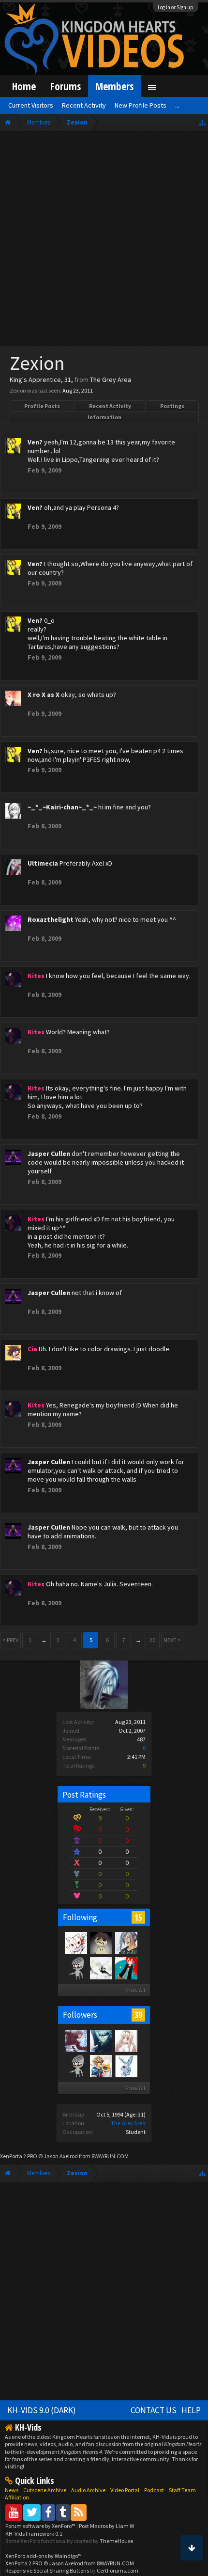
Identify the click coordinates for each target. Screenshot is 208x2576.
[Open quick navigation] (202, 122)
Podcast (154, 2490)
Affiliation (17, 2497)
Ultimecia (43, 863)
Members (114, 86)
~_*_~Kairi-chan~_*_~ (62, 807)
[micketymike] (101, 1968)
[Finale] (101, 1943)
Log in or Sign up (176, 7)
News (12, 2490)
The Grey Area (128, 2123)
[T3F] (75, 2066)
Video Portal (125, 2490)
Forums (66, 86)
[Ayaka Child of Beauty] (75, 2040)
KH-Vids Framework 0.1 (34, 2534)
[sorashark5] (101, 2066)
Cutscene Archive (45, 2490)
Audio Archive (88, 2490)
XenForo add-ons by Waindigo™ (44, 2556)
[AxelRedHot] (126, 2040)
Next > (172, 1640)
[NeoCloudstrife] (75, 1968)
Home (24, 86)
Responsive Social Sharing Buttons (47, 2570)
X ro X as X (44, 695)
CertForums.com (118, 2570)
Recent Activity (110, 406)
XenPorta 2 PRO (19, 2156)
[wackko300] (126, 1943)
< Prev (10, 1640)
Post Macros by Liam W (106, 2526)
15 (138, 1917)
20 (152, 1640)
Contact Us (154, 2410)
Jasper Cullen (49, 1154)
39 (138, 2015)
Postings (172, 406)
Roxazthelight (51, 919)
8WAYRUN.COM (110, 2156)
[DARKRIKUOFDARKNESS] (101, 2040)
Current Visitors (31, 105)
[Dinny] (126, 1968)
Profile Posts (42, 406)
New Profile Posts (141, 105)
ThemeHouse (116, 2541)
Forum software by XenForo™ (41, 2526)
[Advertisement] (104, 241)
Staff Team (182, 2490)
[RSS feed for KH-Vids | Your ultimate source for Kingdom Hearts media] (79, 2512)
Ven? (35, 442)
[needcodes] (126, 2066)
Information (104, 417)
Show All (135, 1990)
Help (191, 2410)
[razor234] (75, 1943)
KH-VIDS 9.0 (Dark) (42, 2410)
